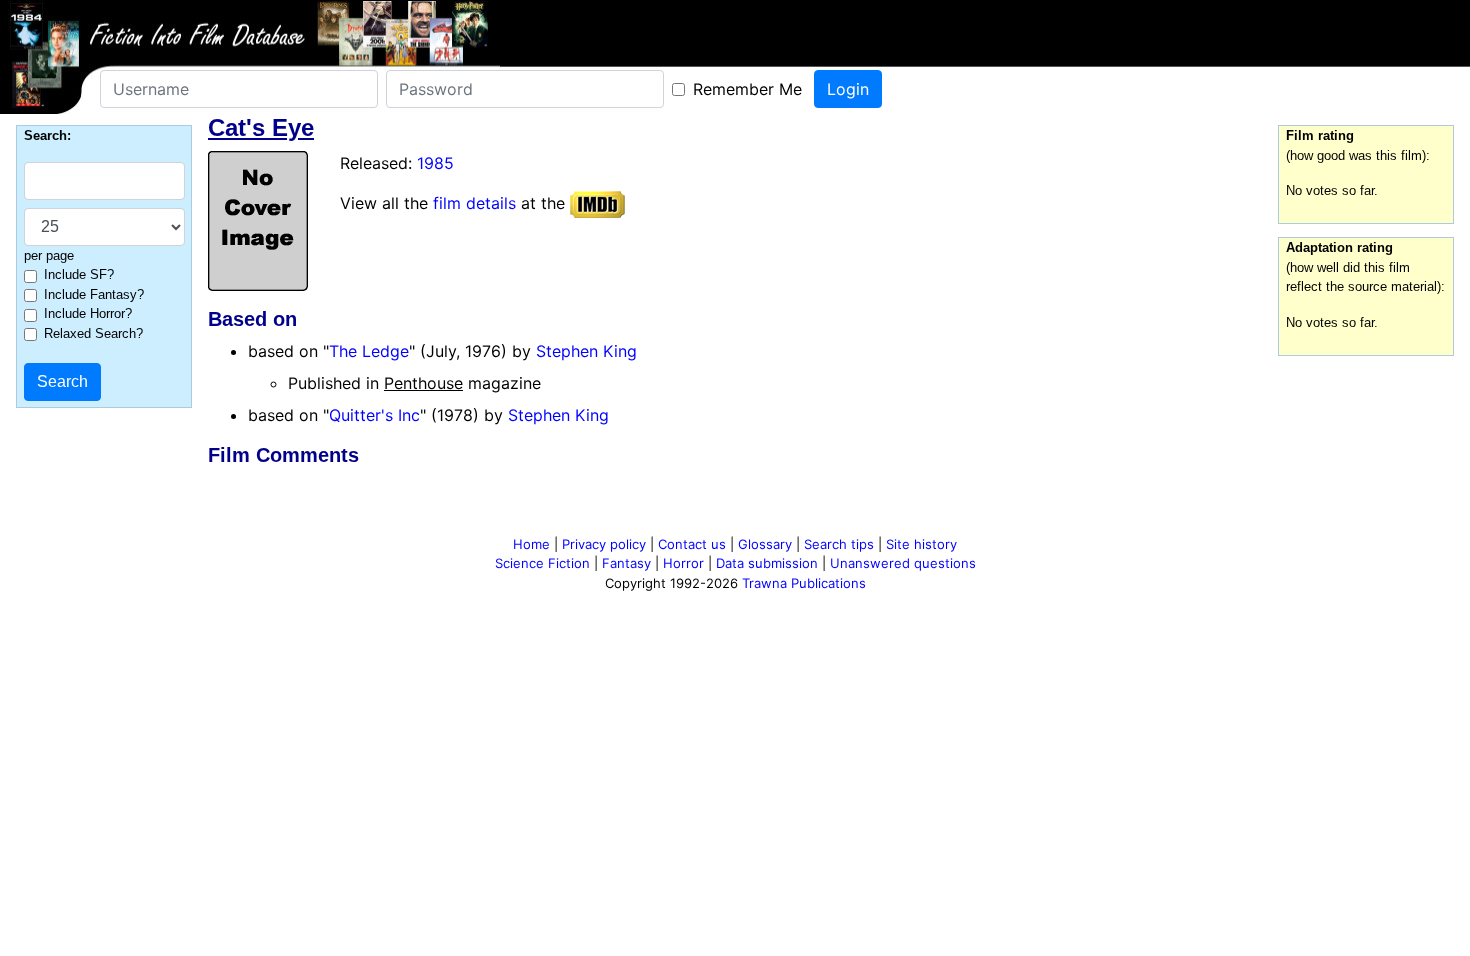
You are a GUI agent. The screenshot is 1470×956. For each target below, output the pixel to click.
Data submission (767, 563)
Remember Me (747, 89)
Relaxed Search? (93, 333)
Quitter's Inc (374, 415)
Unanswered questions (903, 563)
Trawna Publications (804, 583)
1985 (435, 163)
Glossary (765, 544)
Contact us (692, 544)
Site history (921, 544)
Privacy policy (604, 544)
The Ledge (369, 351)
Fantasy (626, 563)
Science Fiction (542, 563)
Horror (683, 563)
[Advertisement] (735, 505)
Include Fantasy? (94, 294)
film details (474, 203)
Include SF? (79, 274)
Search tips (839, 544)
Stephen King (586, 351)
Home (531, 544)
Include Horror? (88, 313)
